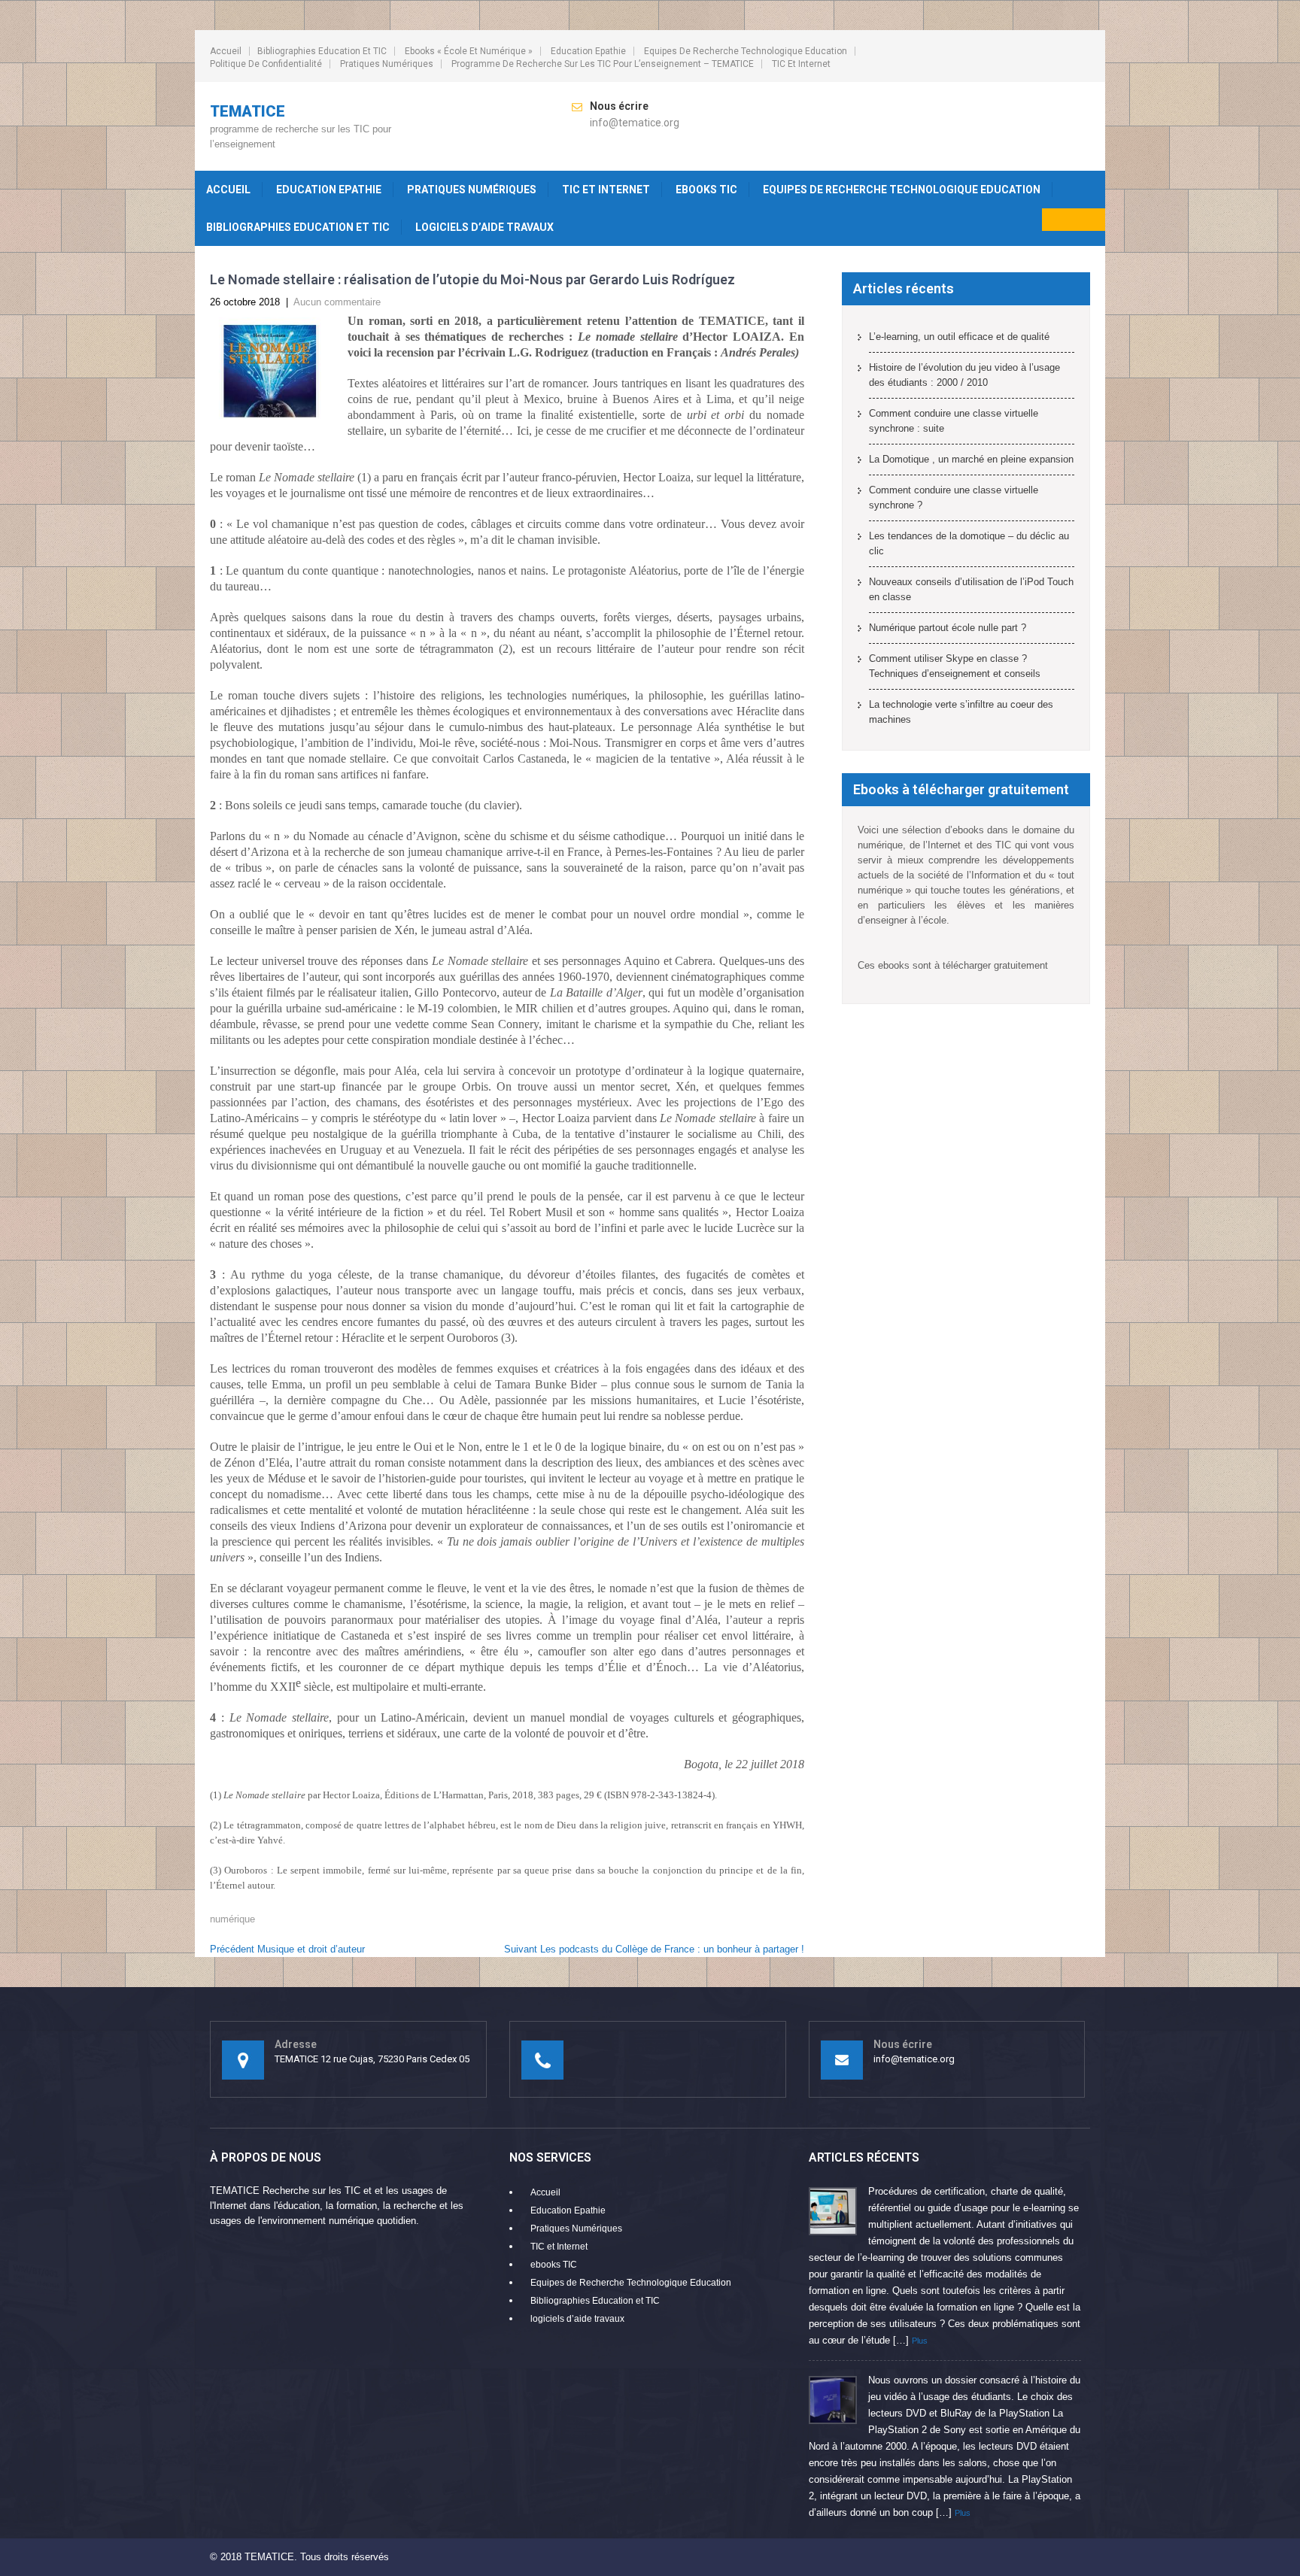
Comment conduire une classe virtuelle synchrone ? (954, 498)
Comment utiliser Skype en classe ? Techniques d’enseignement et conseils (955, 666)
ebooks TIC (706, 190)
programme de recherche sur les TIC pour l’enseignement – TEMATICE (603, 64)
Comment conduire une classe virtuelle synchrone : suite (954, 421)
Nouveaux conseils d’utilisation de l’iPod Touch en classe (971, 589)
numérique (232, 1919)
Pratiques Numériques (387, 64)
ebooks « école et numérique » (469, 51)
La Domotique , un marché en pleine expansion (971, 459)
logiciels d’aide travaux (484, 227)
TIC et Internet (801, 64)
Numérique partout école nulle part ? (948, 628)
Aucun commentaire (337, 302)
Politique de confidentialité (266, 64)
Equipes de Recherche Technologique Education (746, 51)
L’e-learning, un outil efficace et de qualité (959, 337)
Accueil (226, 51)
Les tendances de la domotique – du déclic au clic (969, 543)
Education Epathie (588, 51)
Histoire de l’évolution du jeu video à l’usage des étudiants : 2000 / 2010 (964, 375)
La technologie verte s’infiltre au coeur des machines (961, 712)
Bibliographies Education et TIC (322, 51)
